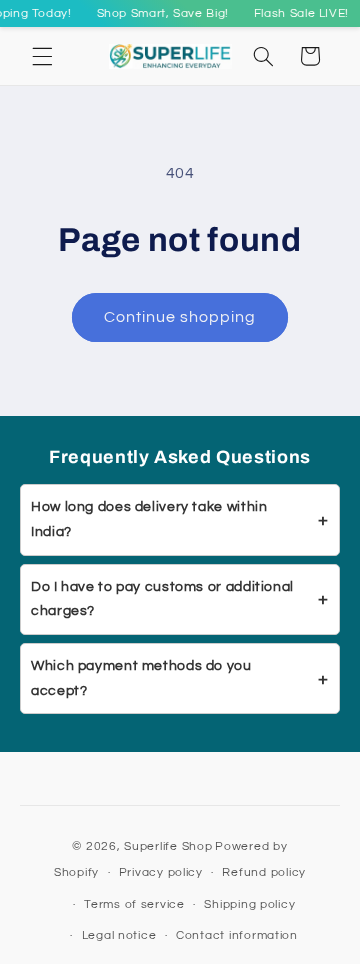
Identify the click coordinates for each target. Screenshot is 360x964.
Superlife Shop (168, 846)
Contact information (237, 935)
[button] (42, 56)
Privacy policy (161, 872)
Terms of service (134, 904)
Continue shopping (180, 317)
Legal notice (119, 935)
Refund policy (264, 872)
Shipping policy (249, 904)
